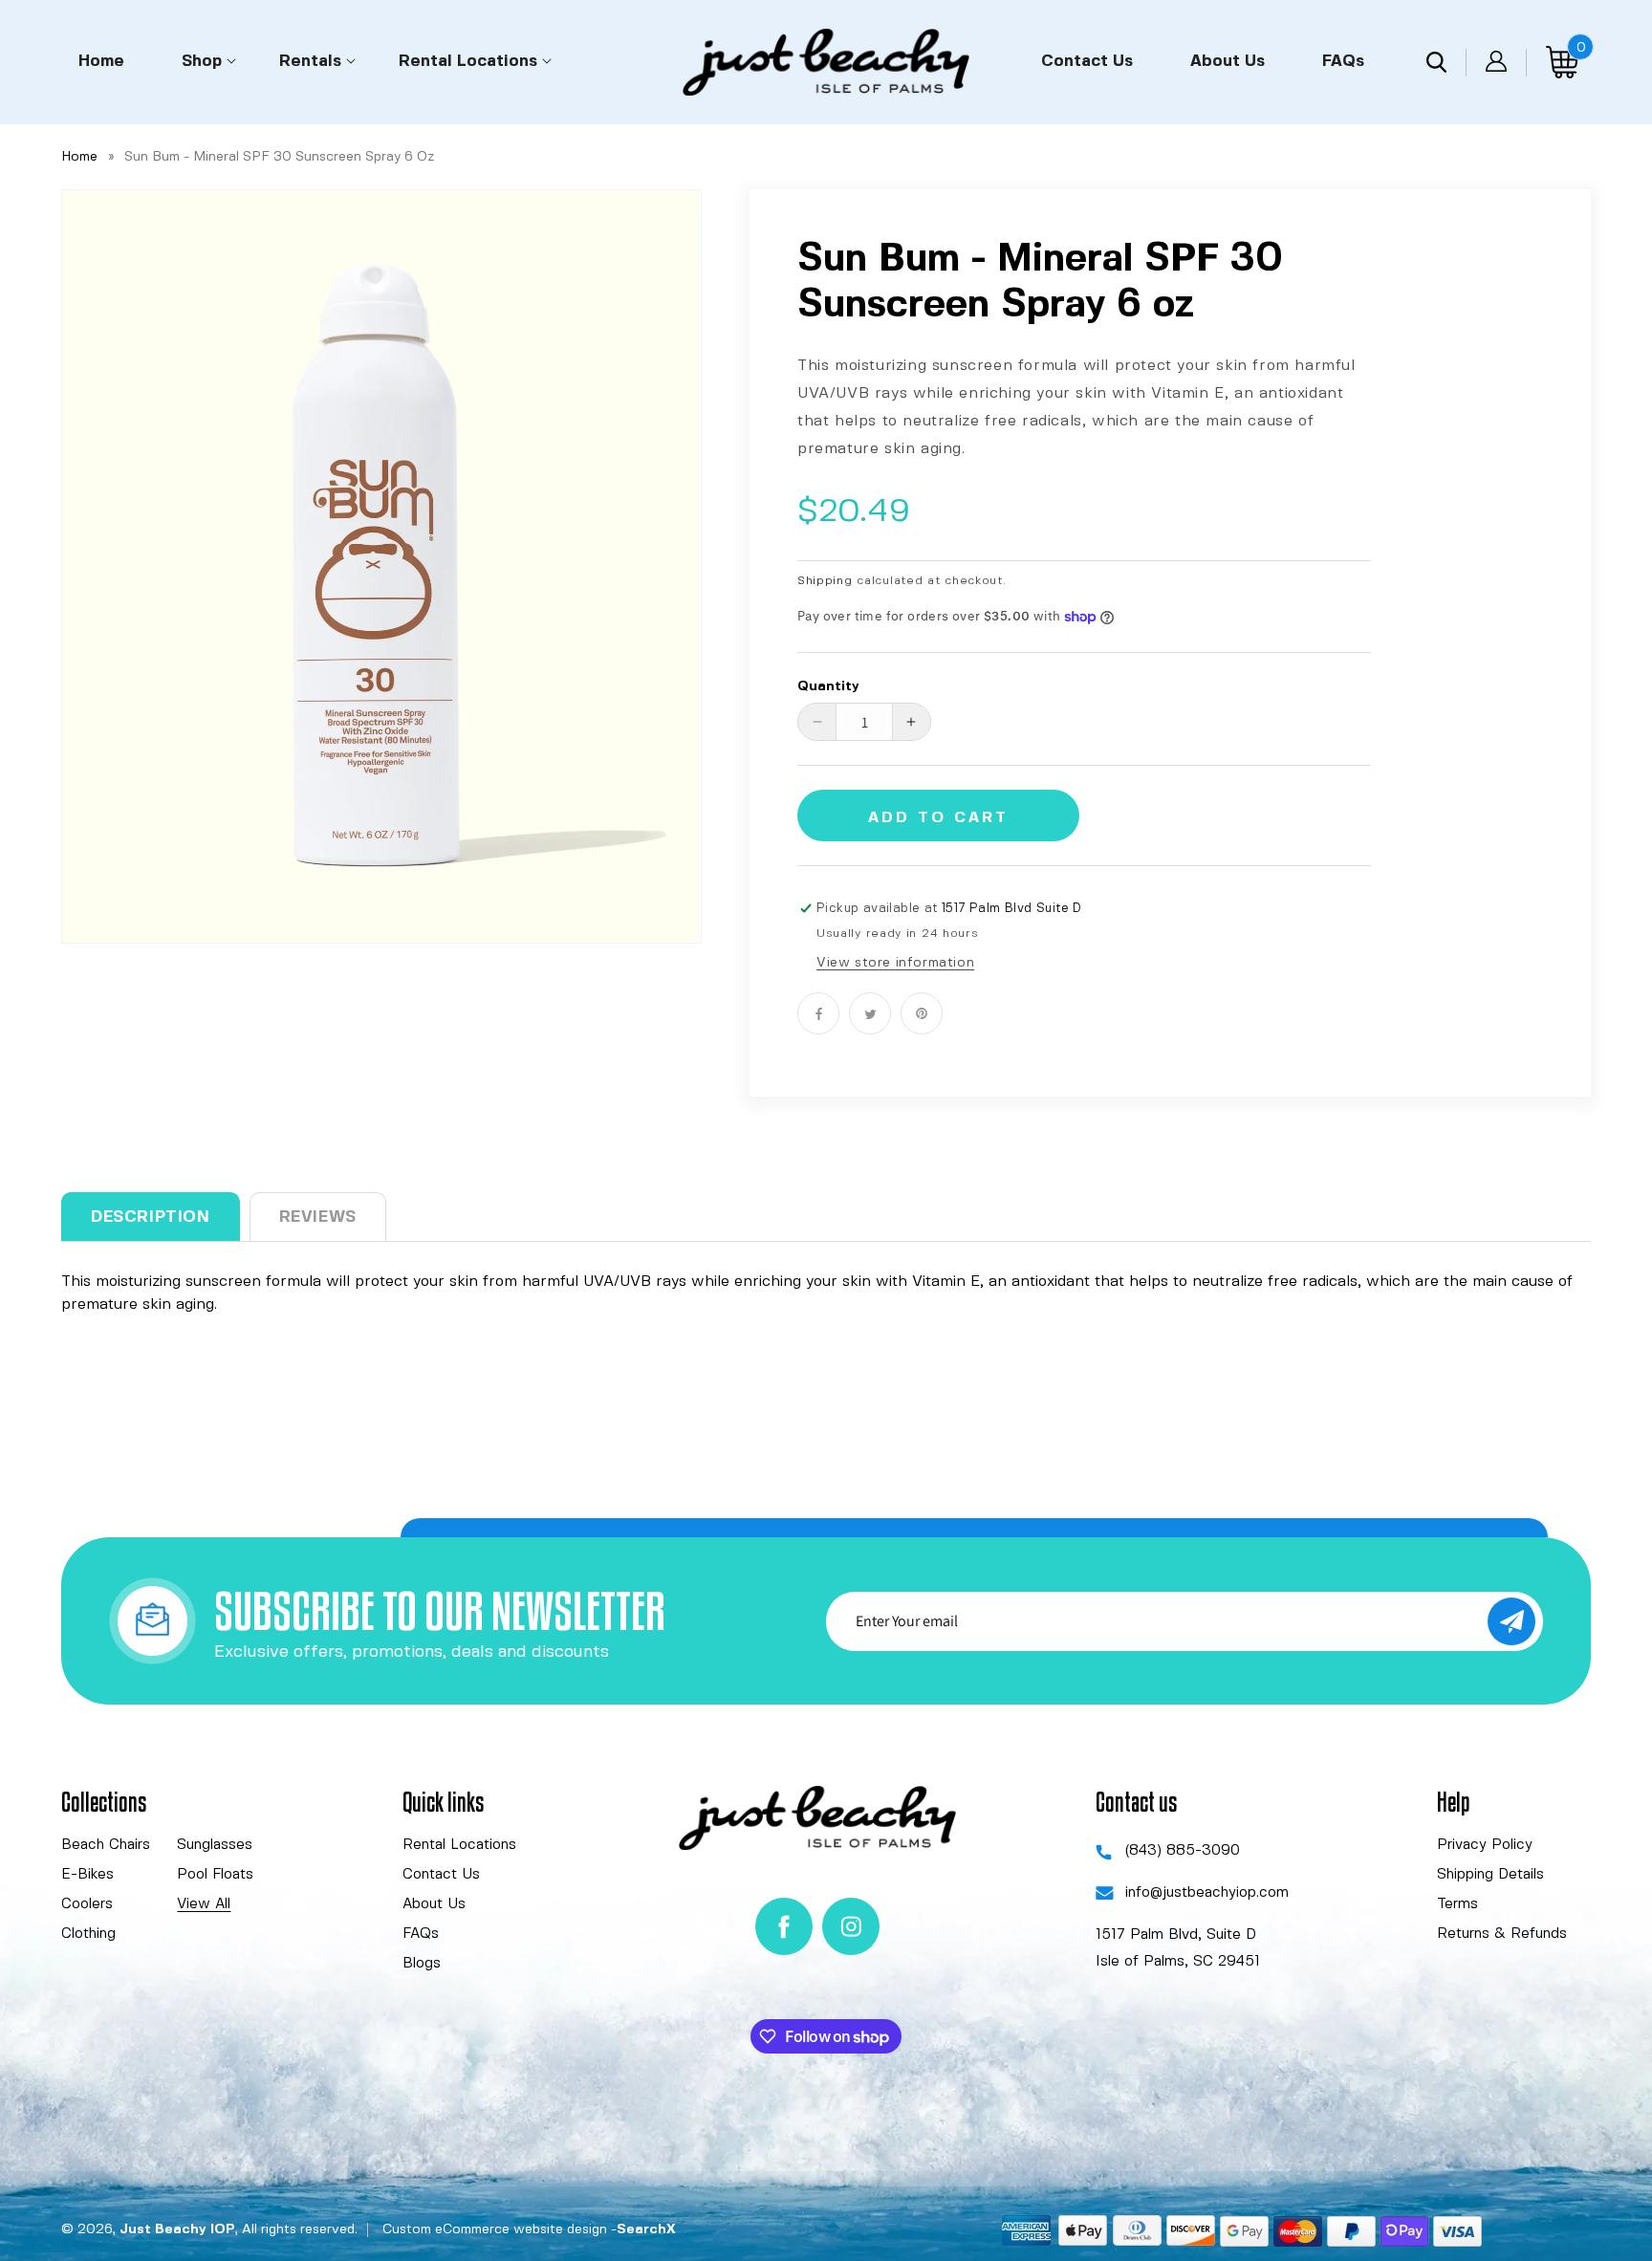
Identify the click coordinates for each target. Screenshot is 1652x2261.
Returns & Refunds (1502, 1934)
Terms (1457, 1904)
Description (151, 1217)
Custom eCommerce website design (495, 2229)
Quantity (828, 686)
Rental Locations (459, 1845)
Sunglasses (215, 1845)
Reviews (318, 1217)
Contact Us (441, 1875)
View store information (895, 963)
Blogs (422, 1964)
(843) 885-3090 (1183, 1851)
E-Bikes (87, 1875)
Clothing (88, 1934)
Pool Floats (215, 1875)
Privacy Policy (1485, 1845)
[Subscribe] (1511, 1621)
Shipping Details (1490, 1875)
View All (204, 1904)
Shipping (825, 581)
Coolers (87, 1904)
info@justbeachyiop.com (1207, 1893)
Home (79, 157)
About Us (434, 1904)
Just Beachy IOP (177, 2229)
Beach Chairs (106, 1845)
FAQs (421, 1934)
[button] (202, 60)
